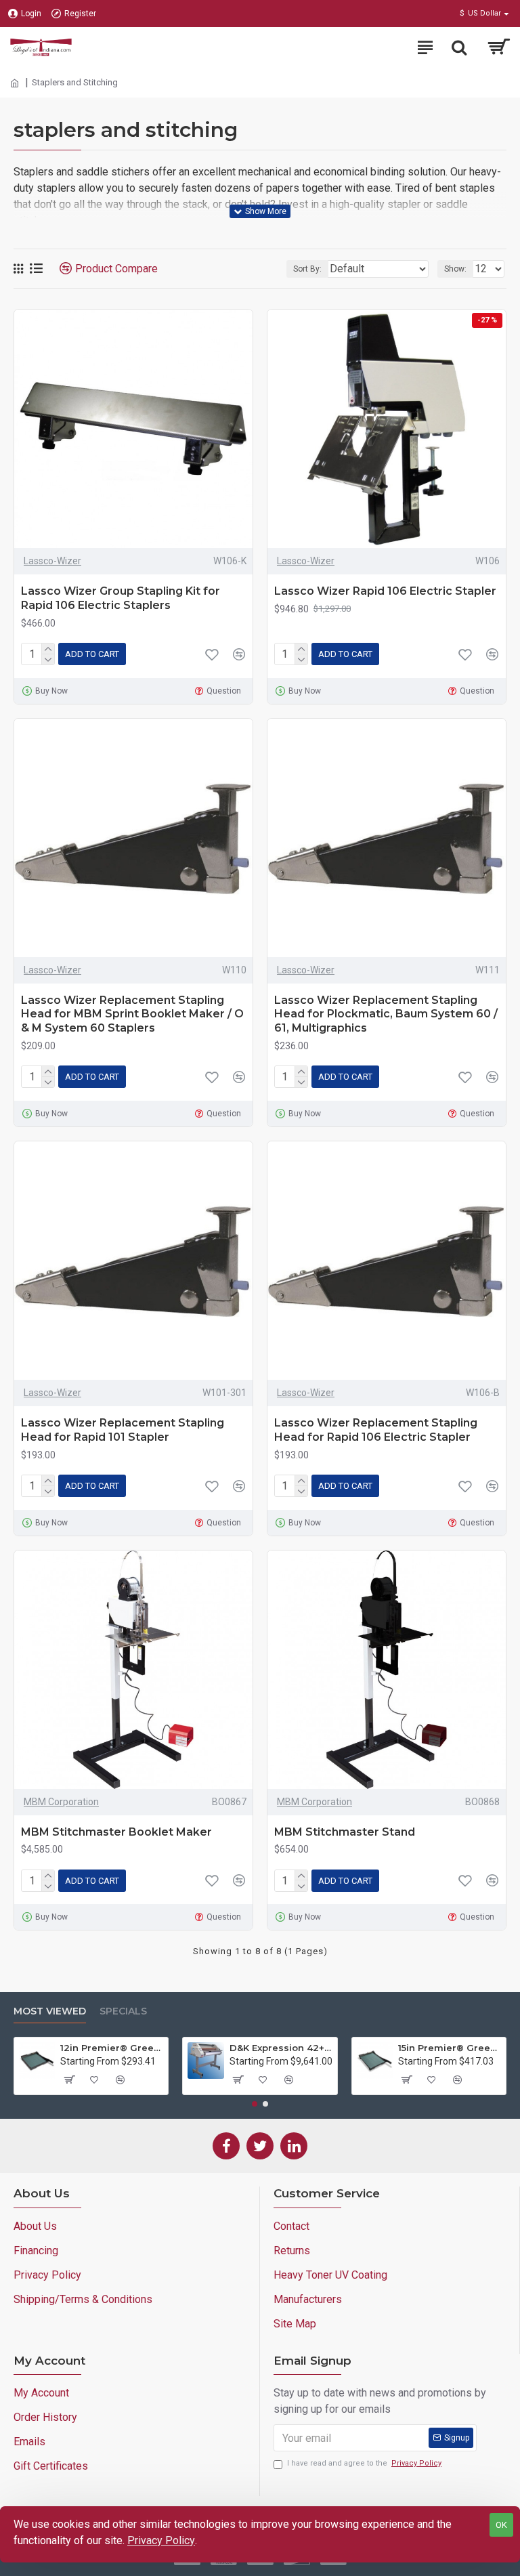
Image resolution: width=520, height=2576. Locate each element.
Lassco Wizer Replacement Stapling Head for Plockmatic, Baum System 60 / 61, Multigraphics (386, 1014)
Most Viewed (50, 2011)
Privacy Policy (161, 2540)
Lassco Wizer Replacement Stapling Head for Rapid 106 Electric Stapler (376, 1430)
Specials (123, 2011)
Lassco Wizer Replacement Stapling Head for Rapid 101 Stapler (123, 1430)
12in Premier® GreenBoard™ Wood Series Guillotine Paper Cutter (112, 2048)
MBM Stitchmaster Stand (345, 1832)
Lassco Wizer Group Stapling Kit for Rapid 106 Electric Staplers (121, 598)
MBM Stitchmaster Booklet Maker (116, 1832)
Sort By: (307, 269)
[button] (255, 2104)
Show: (455, 269)
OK (501, 2525)
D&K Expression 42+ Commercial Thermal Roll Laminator (281, 2048)
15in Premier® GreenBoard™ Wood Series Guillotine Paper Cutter (450, 2048)
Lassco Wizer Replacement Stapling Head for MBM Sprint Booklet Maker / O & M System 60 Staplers (132, 1014)
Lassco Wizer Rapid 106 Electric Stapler (385, 591)
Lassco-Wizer (52, 561)
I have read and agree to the (364, 2463)
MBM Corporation (61, 1802)
